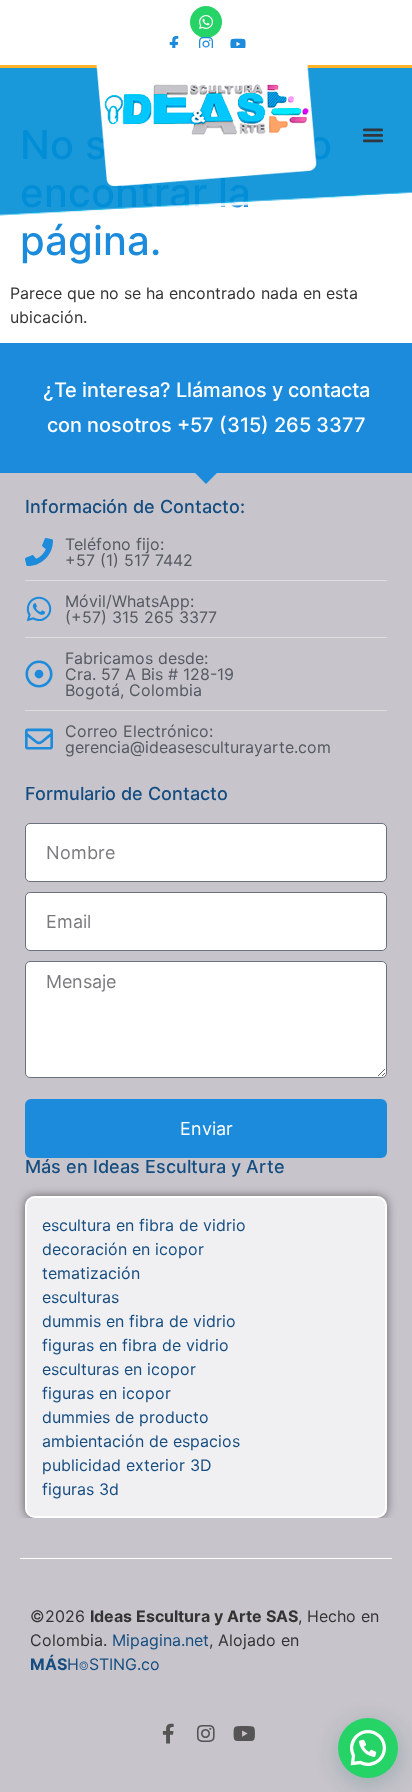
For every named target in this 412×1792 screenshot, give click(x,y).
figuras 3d (80, 1489)
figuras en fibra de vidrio (135, 1345)
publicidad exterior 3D (127, 1465)
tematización (91, 1273)
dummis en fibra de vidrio (139, 1321)
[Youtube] (238, 44)
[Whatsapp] (206, 22)
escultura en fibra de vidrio (144, 1225)
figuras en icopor (106, 1393)
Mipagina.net (160, 1640)
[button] (373, 134)
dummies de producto (125, 1417)
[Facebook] (168, 1734)
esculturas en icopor (119, 1369)
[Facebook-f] (174, 44)
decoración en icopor (123, 1249)
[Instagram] (206, 44)
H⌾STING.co (95, 1664)
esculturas (80, 1297)
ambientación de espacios (141, 1441)
